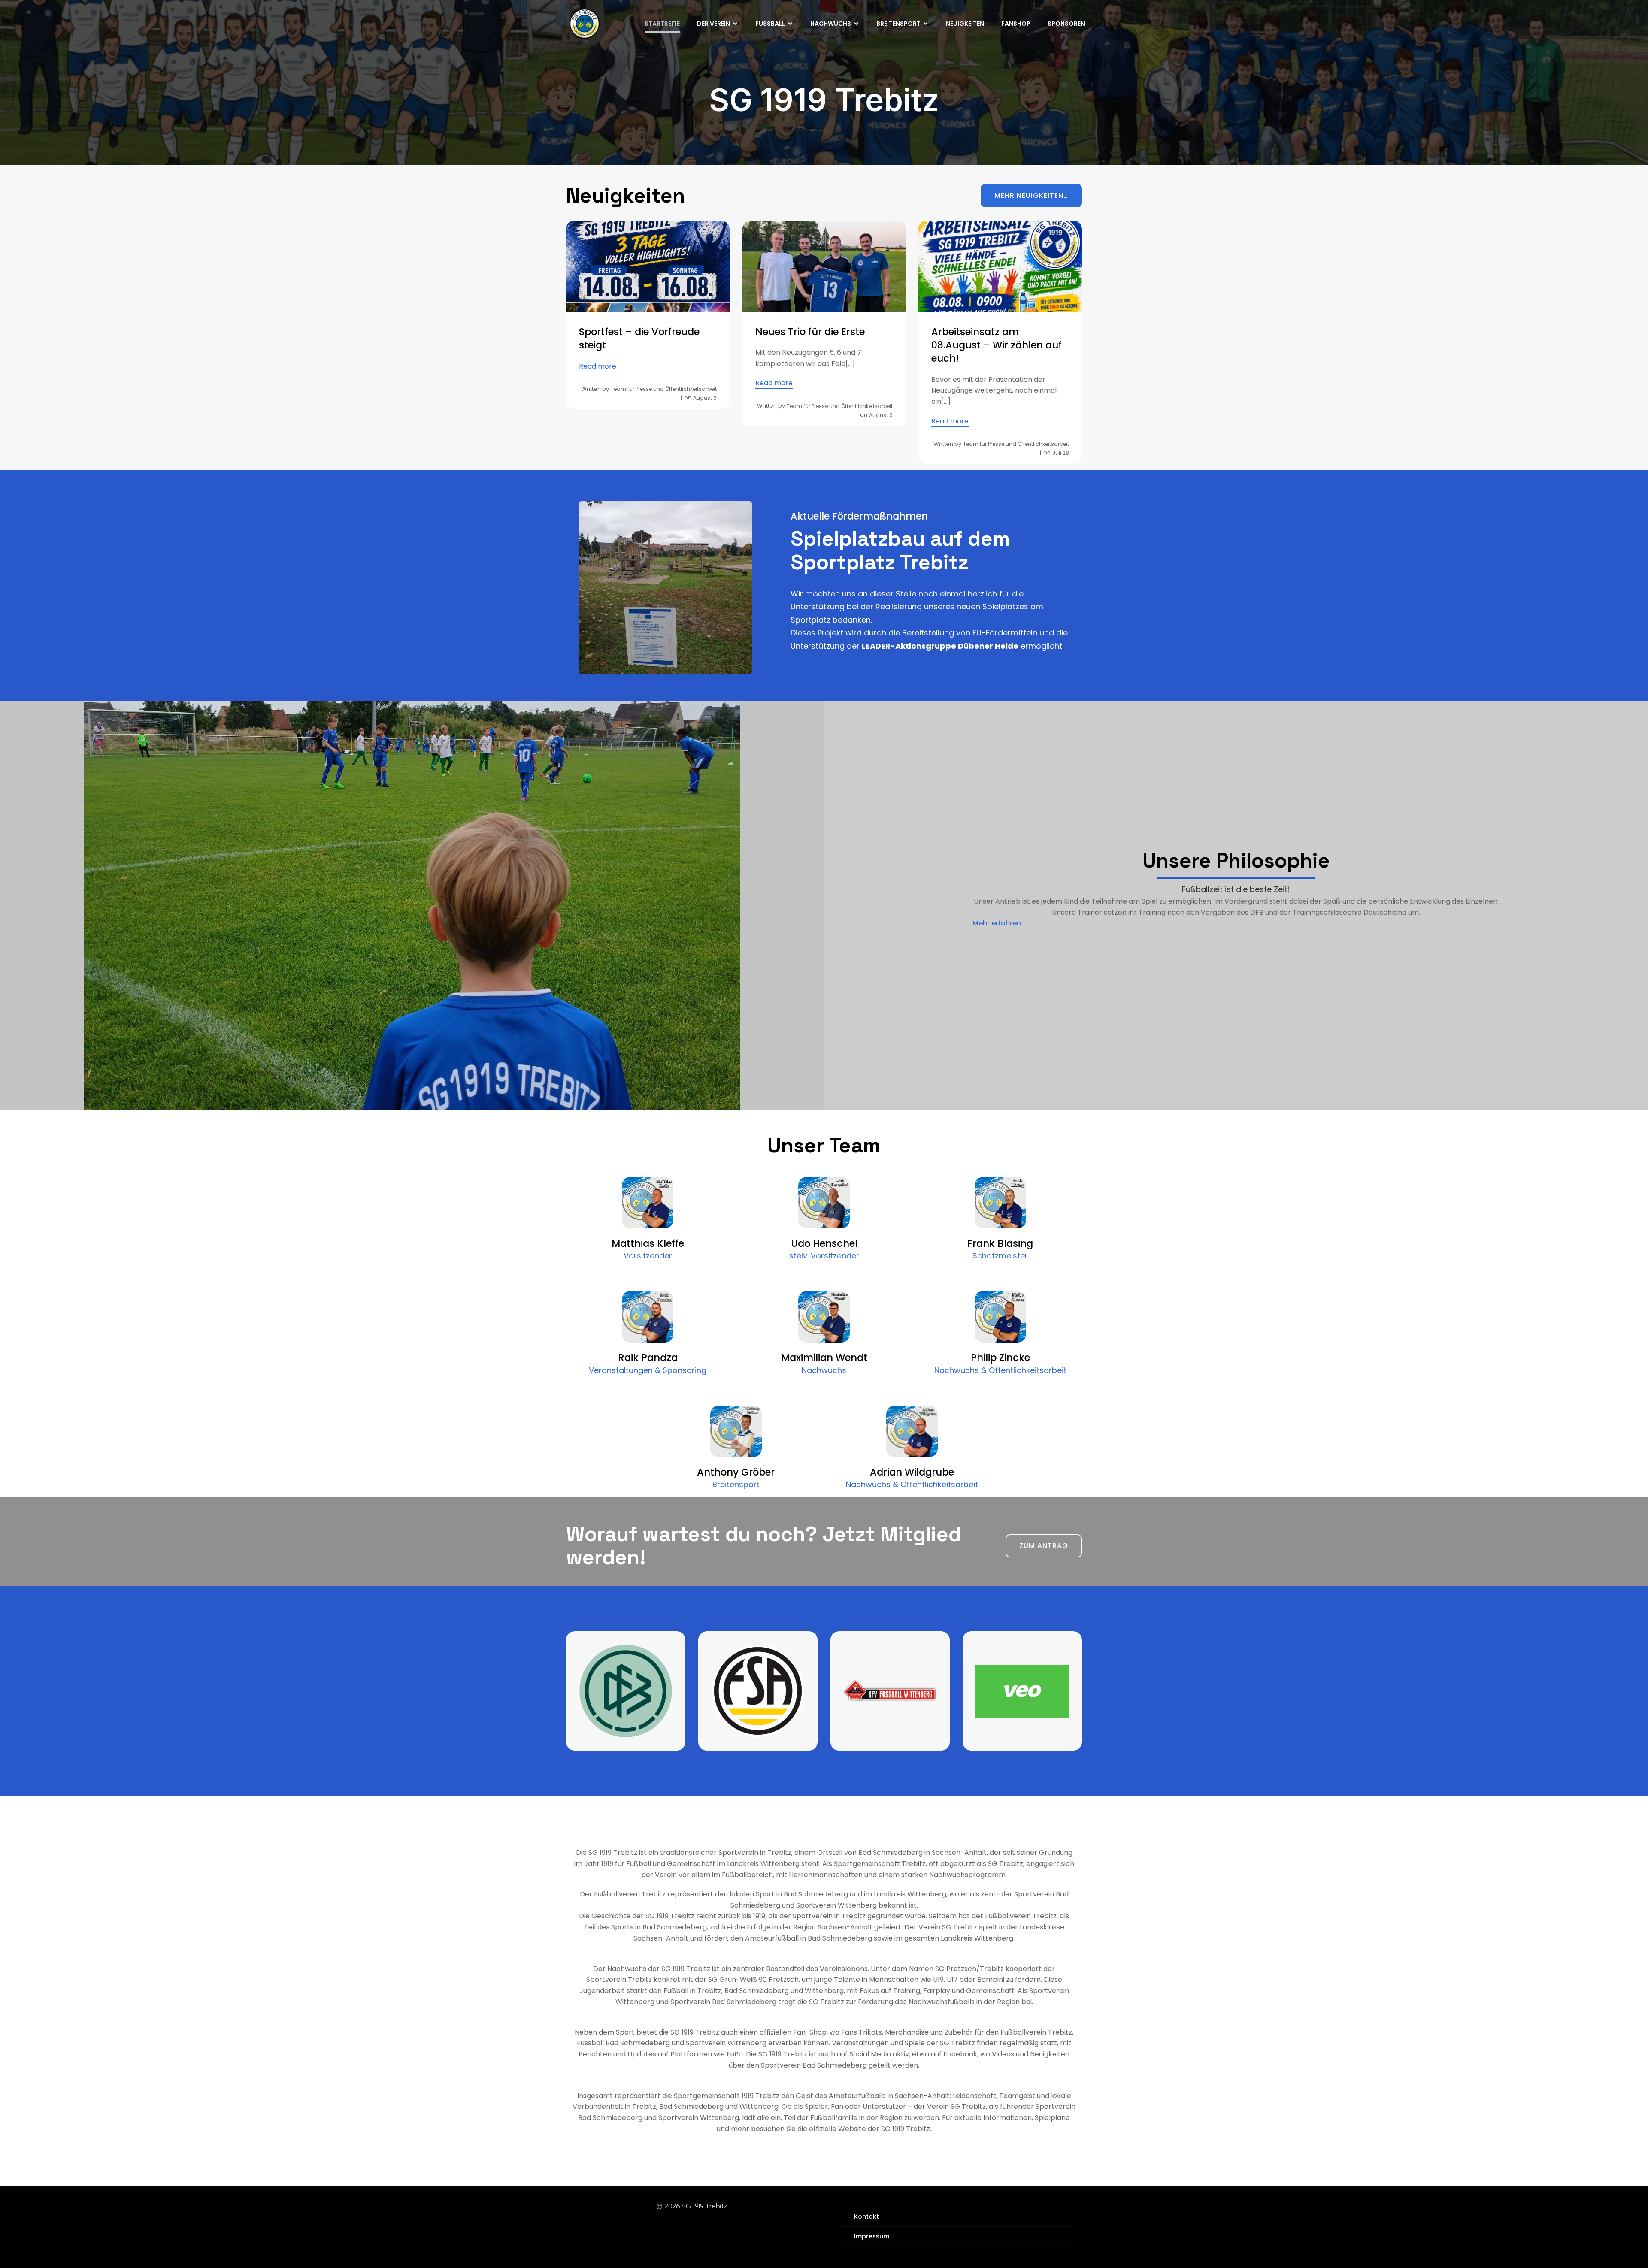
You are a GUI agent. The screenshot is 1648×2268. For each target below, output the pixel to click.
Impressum (872, 2236)
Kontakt (866, 2217)
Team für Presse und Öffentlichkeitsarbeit (664, 389)
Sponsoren (1066, 24)
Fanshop (1016, 24)
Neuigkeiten (965, 24)
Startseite (662, 24)
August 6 (705, 398)
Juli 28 (1061, 453)
